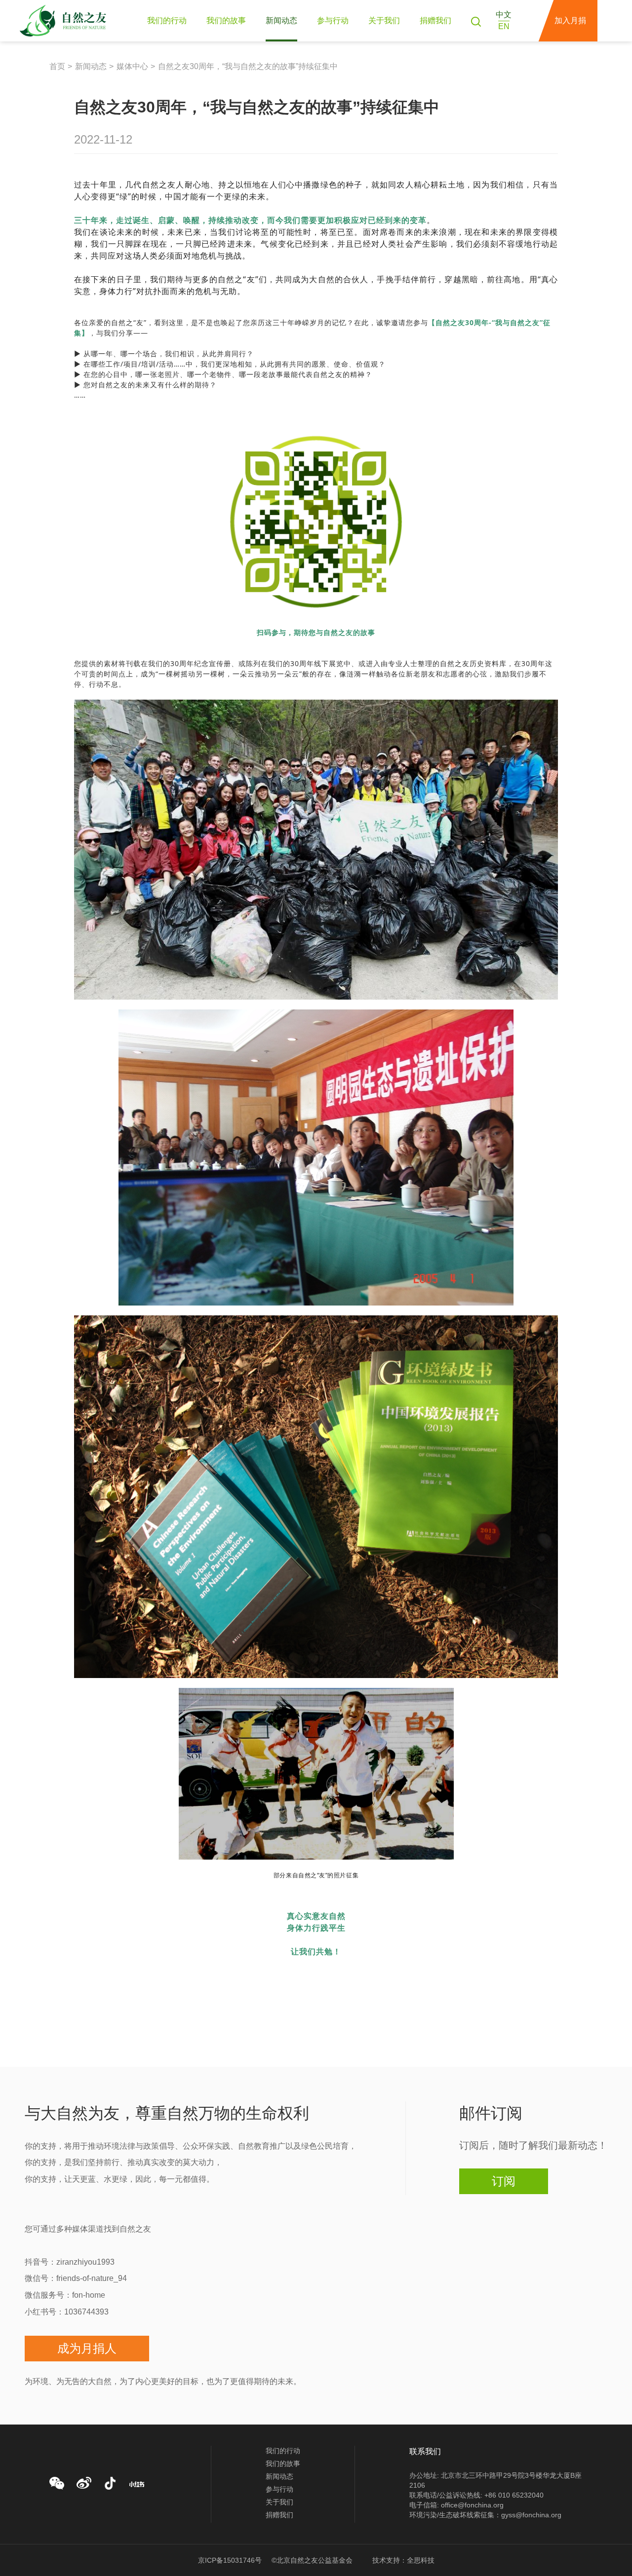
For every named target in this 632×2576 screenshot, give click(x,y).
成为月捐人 (87, 2348)
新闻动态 (281, 20)
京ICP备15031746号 (230, 2560)
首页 (57, 66)
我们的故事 (226, 20)
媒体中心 (132, 66)
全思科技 (421, 2560)
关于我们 (384, 20)
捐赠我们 (435, 20)
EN (504, 26)
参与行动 (333, 20)
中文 (504, 15)
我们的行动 (167, 20)
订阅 (504, 2181)
